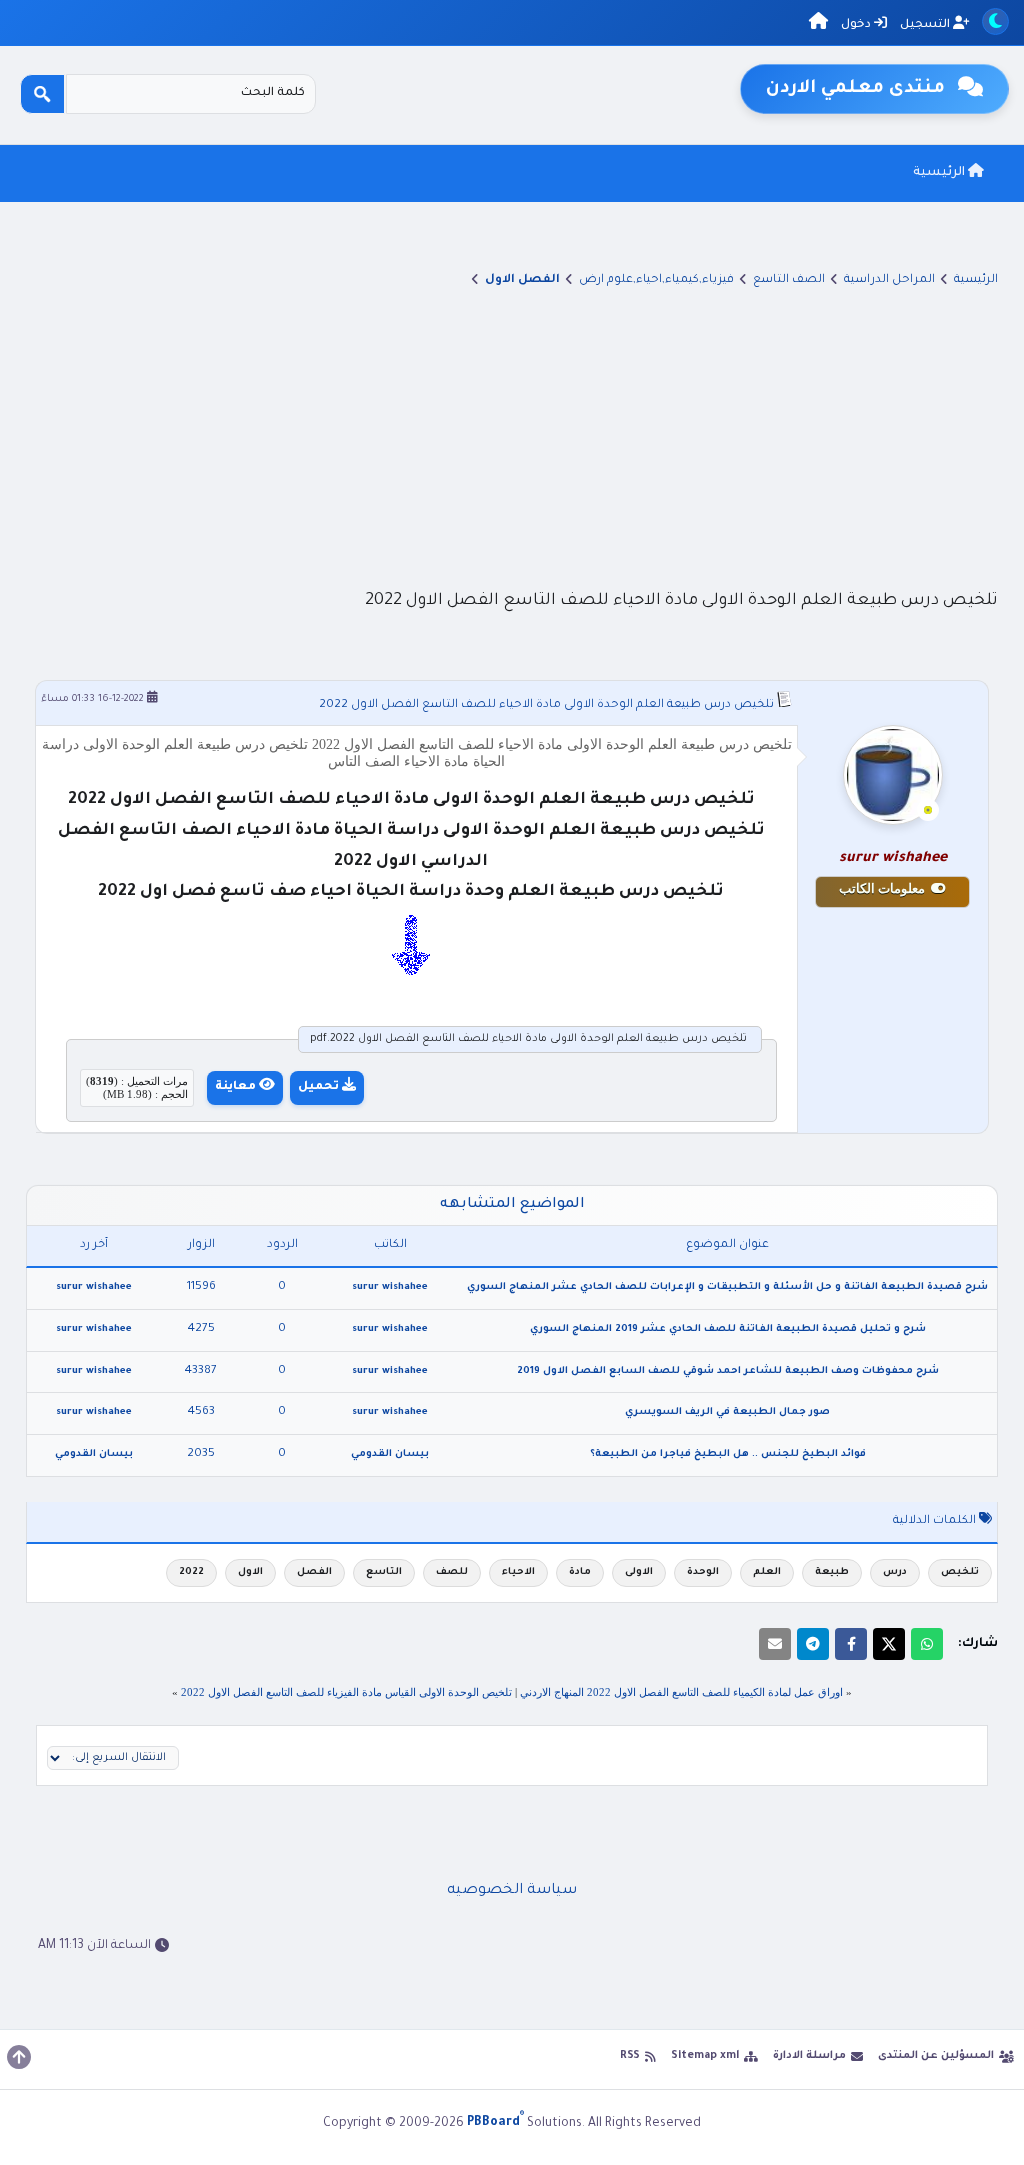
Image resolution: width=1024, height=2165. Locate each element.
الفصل (314, 1572)
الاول (250, 1572)
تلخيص (960, 1572)
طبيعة (832, 1572)
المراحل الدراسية (889, 280)
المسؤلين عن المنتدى (936, 2056)
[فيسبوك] (851, 1644)
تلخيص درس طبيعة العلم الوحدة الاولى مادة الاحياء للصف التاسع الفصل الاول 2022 (546, 705)
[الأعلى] (19, 2057)
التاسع (384, 1572)
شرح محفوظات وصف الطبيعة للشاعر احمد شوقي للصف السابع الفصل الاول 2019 (728, 1371)
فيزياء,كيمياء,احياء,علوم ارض (656, 280)
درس (895, 1572)
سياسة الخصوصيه (512, 1891)
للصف (452, 1572)
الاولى (639, 1572)
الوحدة (703, 1572)
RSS (630, 2056)
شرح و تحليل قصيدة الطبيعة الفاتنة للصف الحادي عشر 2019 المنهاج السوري (728, 1329)
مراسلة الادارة (809, 2056)
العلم (767, 1572)
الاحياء (518, 1572)
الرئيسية (940, 173)
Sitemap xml (705, 2056)
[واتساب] (927, 1644)
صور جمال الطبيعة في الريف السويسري (727, 1412)
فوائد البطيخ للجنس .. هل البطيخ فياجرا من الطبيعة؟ (728, 1454)
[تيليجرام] (813, 1644)
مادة (580, 1572)
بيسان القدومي (390, 1454)
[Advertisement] (512, 437)
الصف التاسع (789, 280)
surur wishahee (390, 1287)
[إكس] (889, 1644)
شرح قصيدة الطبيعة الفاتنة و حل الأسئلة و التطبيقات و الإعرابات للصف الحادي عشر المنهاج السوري (727, 1287)
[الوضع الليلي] (995, 21)
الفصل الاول (522, 280)
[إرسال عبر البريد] (775, 1644)
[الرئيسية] (818, 24)
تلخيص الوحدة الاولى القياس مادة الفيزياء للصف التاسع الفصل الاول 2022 (346, 1692)
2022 (191, 1572)
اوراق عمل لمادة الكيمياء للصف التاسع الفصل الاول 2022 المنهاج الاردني (681, 1692)
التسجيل (926, 25)
